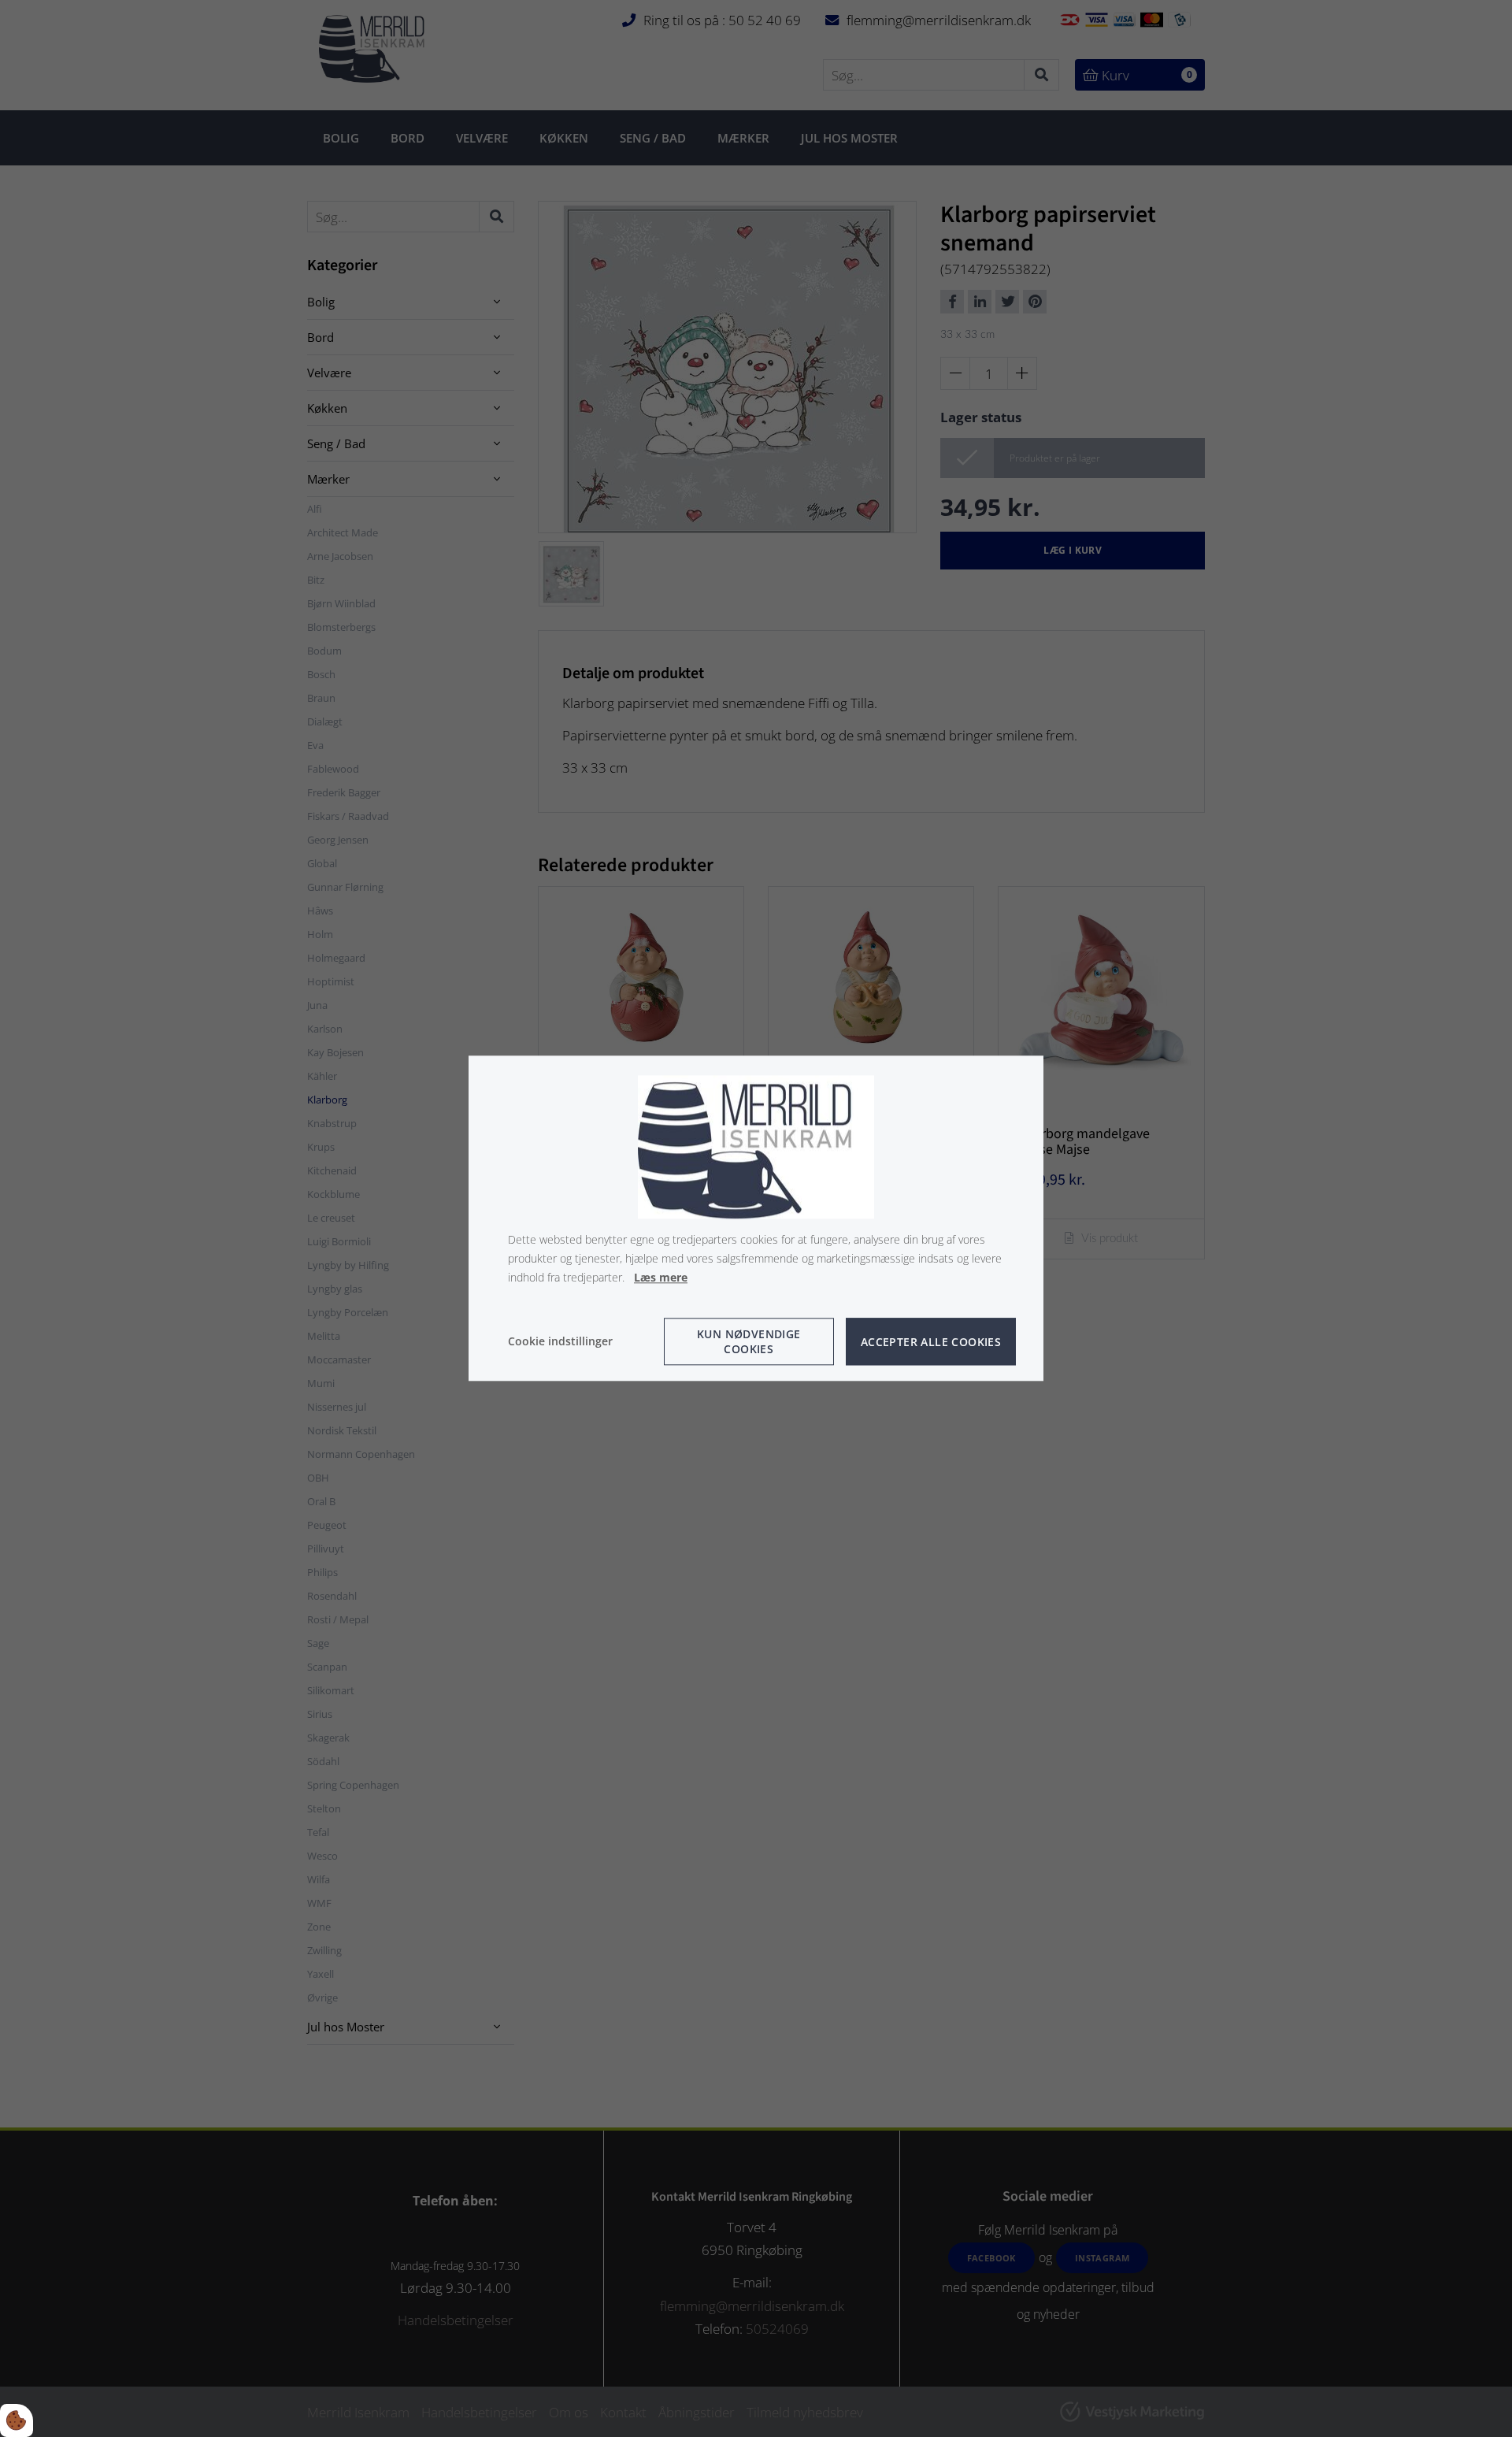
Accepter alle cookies (931, 1342)
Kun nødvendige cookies (749, 1342)
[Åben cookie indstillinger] (17, 2420)
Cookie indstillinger (560, 1342)
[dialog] (756, 1218)
